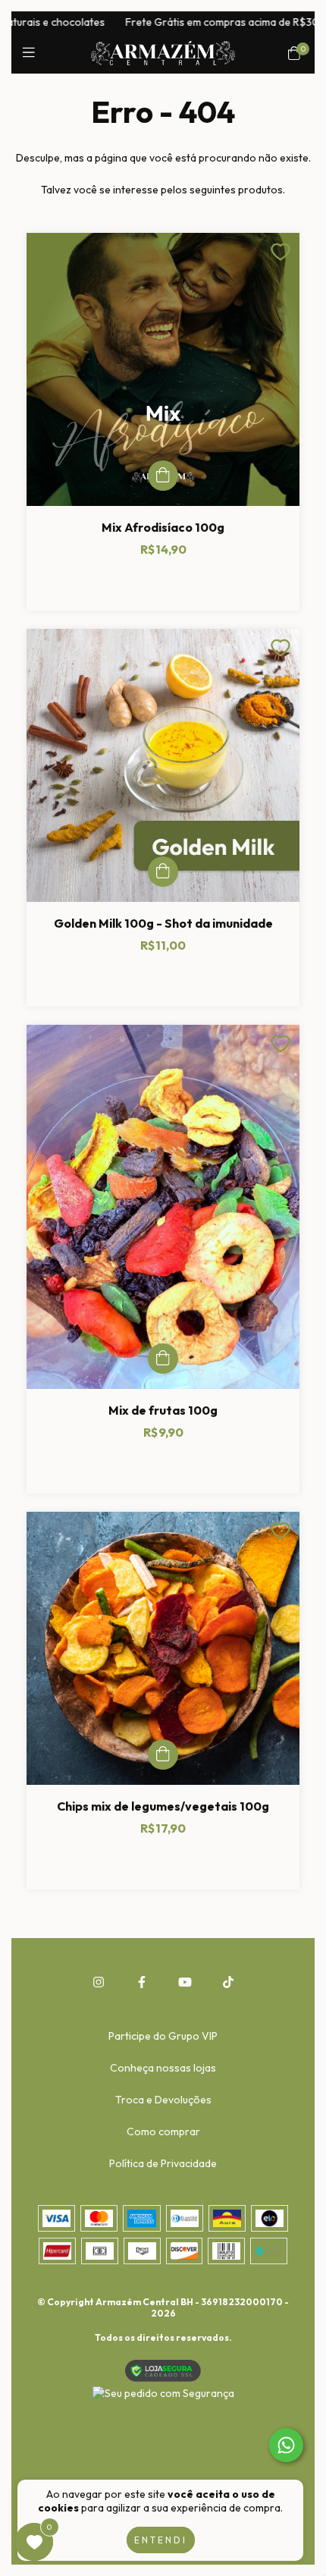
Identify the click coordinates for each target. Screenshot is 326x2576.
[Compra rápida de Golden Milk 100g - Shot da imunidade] (163, 872)
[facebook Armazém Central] (142, 1982)
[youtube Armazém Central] (185, 1982)
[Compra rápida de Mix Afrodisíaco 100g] (163, 476)
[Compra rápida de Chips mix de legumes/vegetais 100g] (163, 1755)
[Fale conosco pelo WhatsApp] (286, 2445)
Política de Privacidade (163, 2163)
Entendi (161, 2540)
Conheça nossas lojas (163, 2068)
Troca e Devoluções (163, 2100)
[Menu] (32, 53)
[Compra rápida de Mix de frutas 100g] (163, 1359)
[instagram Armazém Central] (99, 1982)
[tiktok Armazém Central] (228, 1982)
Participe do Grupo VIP (163, 2036)
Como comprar (163, 2131)
